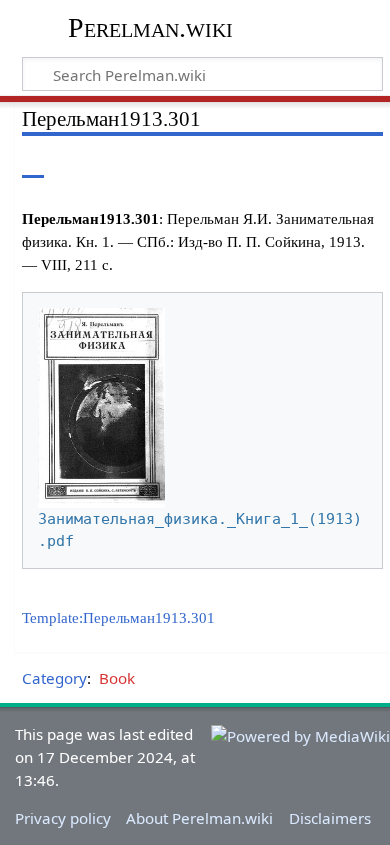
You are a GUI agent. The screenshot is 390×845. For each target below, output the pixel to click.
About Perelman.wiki (199, 818)
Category (54, 678)
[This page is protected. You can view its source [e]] (283, 162)
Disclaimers (330, 818)
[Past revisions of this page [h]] (320, 162)
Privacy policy (63, 818)
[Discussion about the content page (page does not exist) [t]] (78, 162)
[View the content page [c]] (33, 162)
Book (117, 678)
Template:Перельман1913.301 (118, 617)
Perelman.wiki (150, 27)
